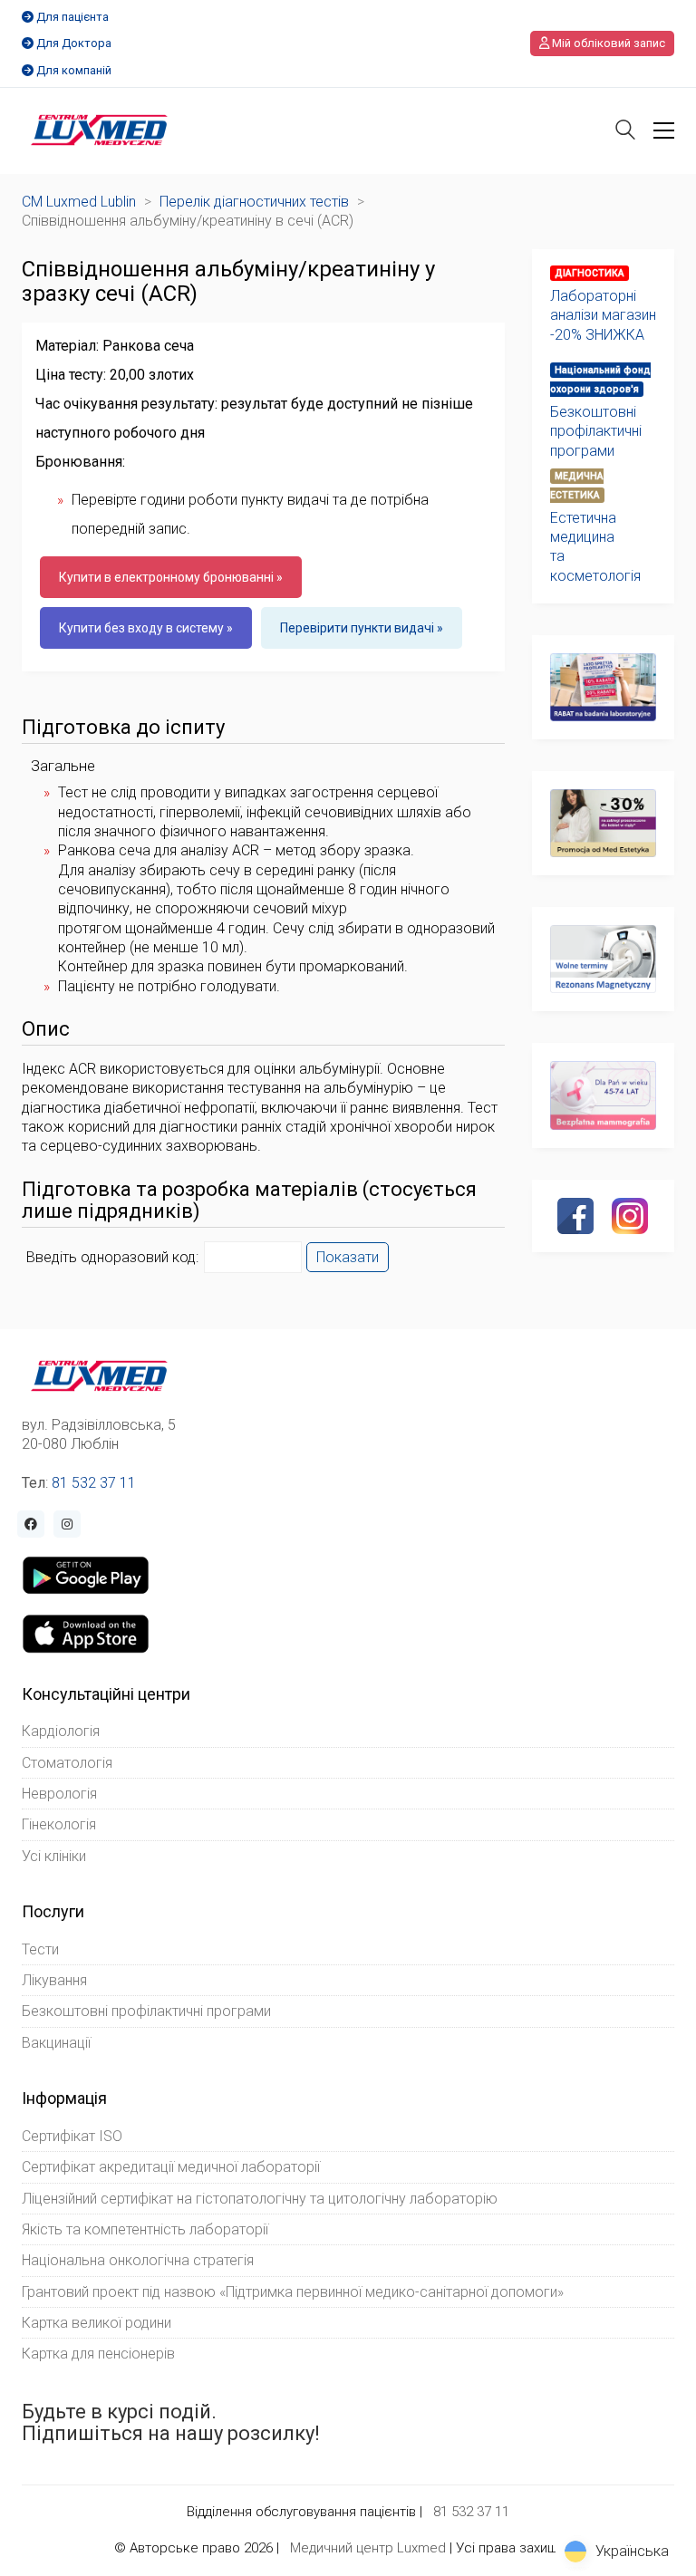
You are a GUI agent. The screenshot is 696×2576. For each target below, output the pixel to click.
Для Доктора (74, 43)
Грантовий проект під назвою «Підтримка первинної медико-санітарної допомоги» (293, 2292)
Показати (348, 1257)
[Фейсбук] (575, 1216)
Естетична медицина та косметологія (595, 547)
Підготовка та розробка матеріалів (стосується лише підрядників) (249, 1201)
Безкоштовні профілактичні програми (596, 431)
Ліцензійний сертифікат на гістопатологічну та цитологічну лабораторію (260, 2199)
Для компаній (74, 70)
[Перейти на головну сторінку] (99, 130)
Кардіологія (61, 1731)
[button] (664, 130)
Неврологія (59, 1794)
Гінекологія (59, 1824)
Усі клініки (54, 1856)
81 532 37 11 (94, 1483)
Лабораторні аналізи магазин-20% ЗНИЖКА (603, 315)
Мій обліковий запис (607, 43)
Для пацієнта (72, 17)
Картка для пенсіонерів (98, 2354)
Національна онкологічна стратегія (138, 2260)
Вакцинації (56, 2043)
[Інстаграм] (630, 1216)
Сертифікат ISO (72, 2136)
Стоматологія (67, 1763)
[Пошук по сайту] (625, 132)
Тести (40, 1949)
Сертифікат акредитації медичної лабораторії (171, 2167)
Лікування (54, 1980)
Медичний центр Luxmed (368, 2548)
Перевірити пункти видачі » (362, 628)
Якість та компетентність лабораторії (145, 2229)
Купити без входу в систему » (146, 628)
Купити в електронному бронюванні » (171, 577)
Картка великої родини (97, 2323)
